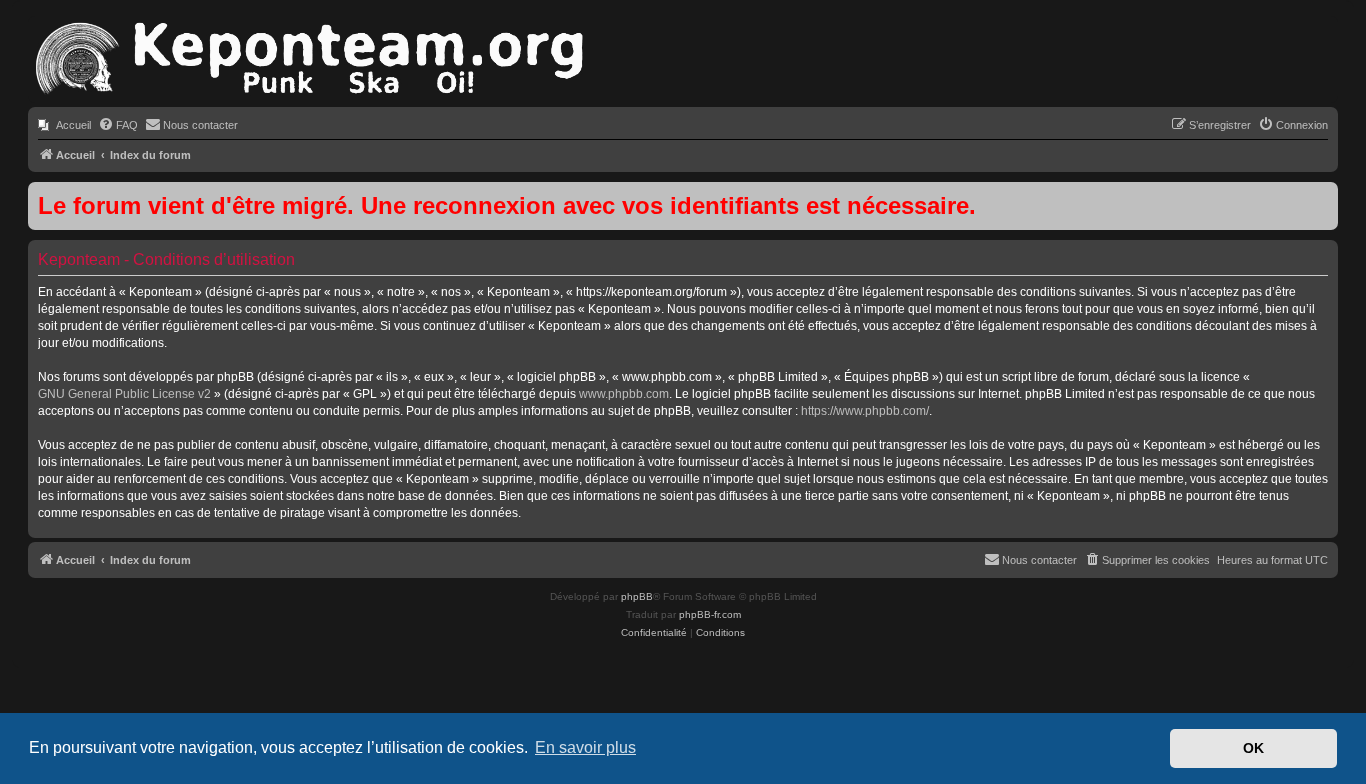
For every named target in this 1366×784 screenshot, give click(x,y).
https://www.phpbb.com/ (865, 411)
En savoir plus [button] (585, 747)
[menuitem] (64, 125)
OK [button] (1253, 748)
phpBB (637, 596)
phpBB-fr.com (710, 614)
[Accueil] (308, 59)
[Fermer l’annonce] (1322, 198)
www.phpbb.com (624, 394)
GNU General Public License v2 (124, 394)
